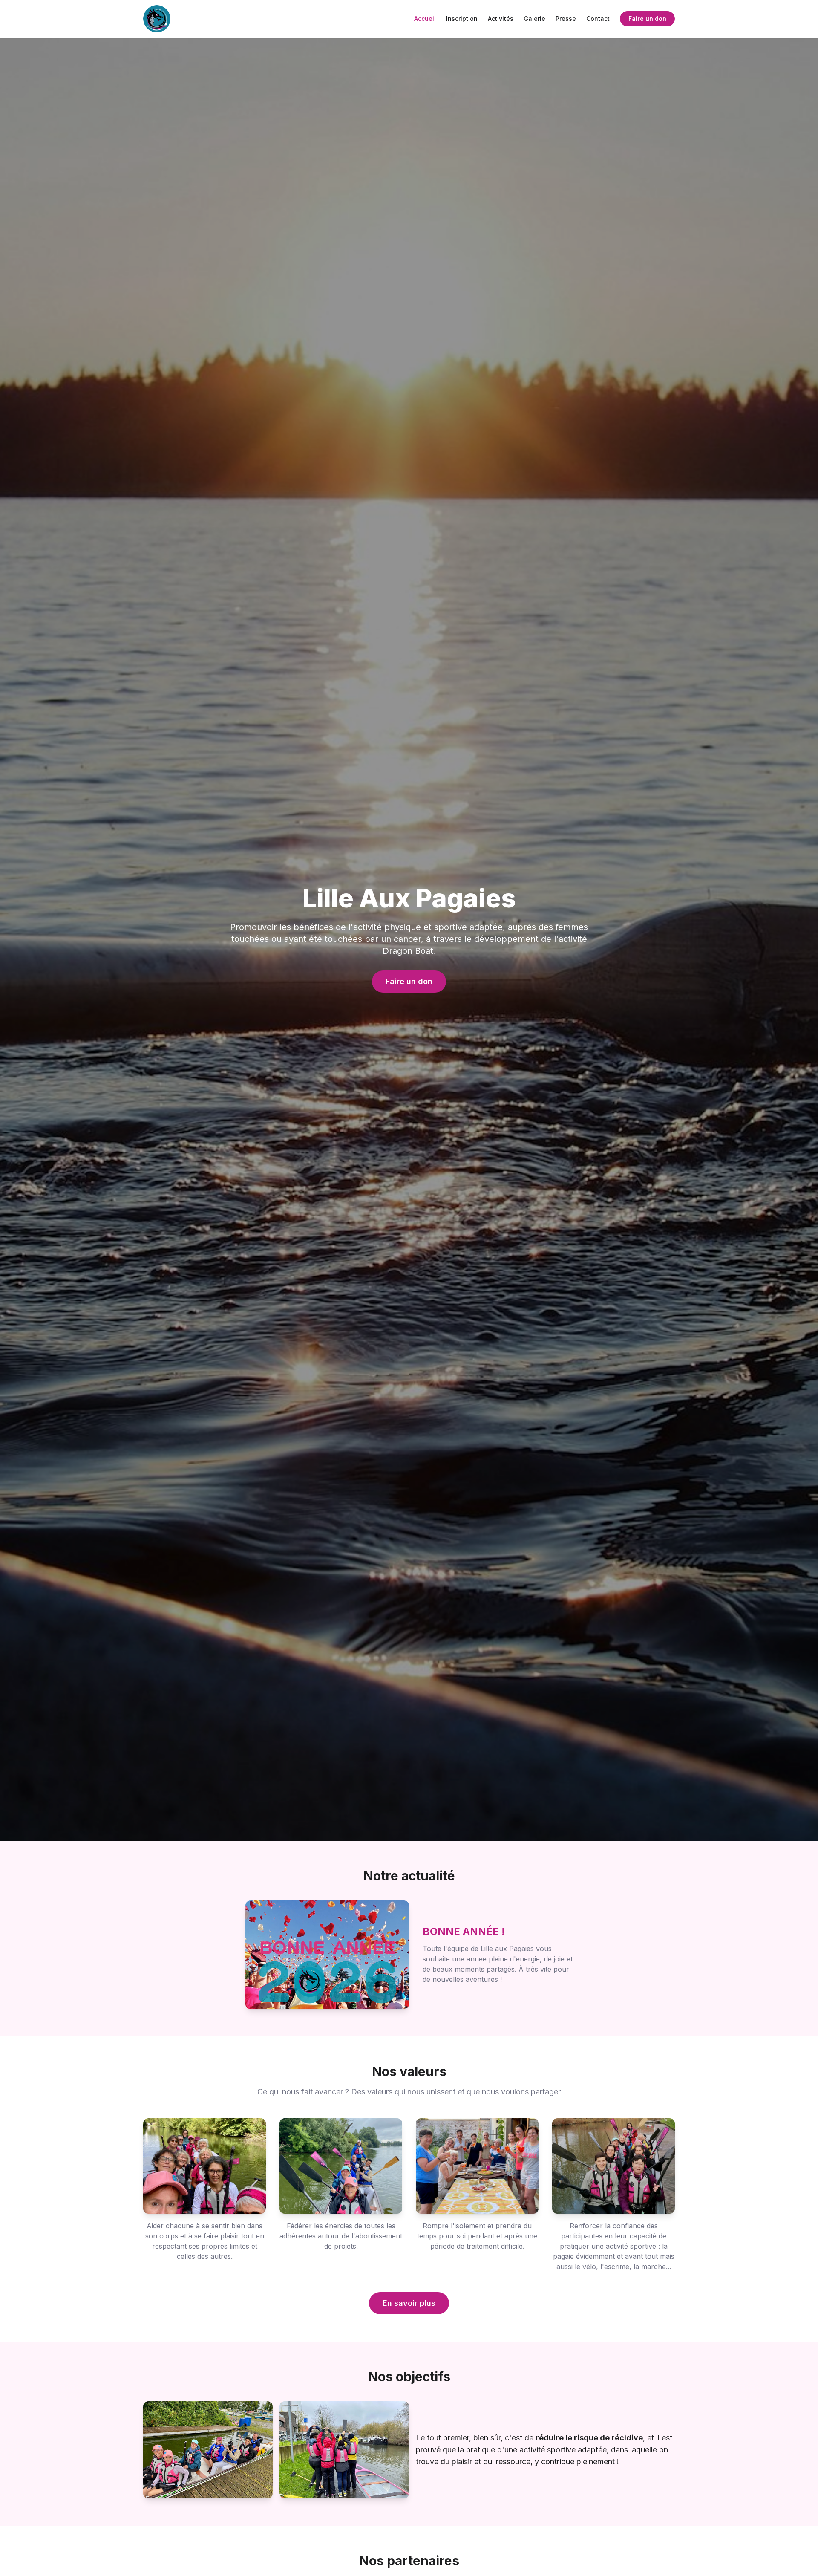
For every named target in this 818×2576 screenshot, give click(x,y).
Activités (501, 19)
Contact (598, 19)
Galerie (534, 19)
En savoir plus (409, 2303)
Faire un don (647, 19)
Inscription (462, 19)
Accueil (425, 19)
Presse (566, 19)
